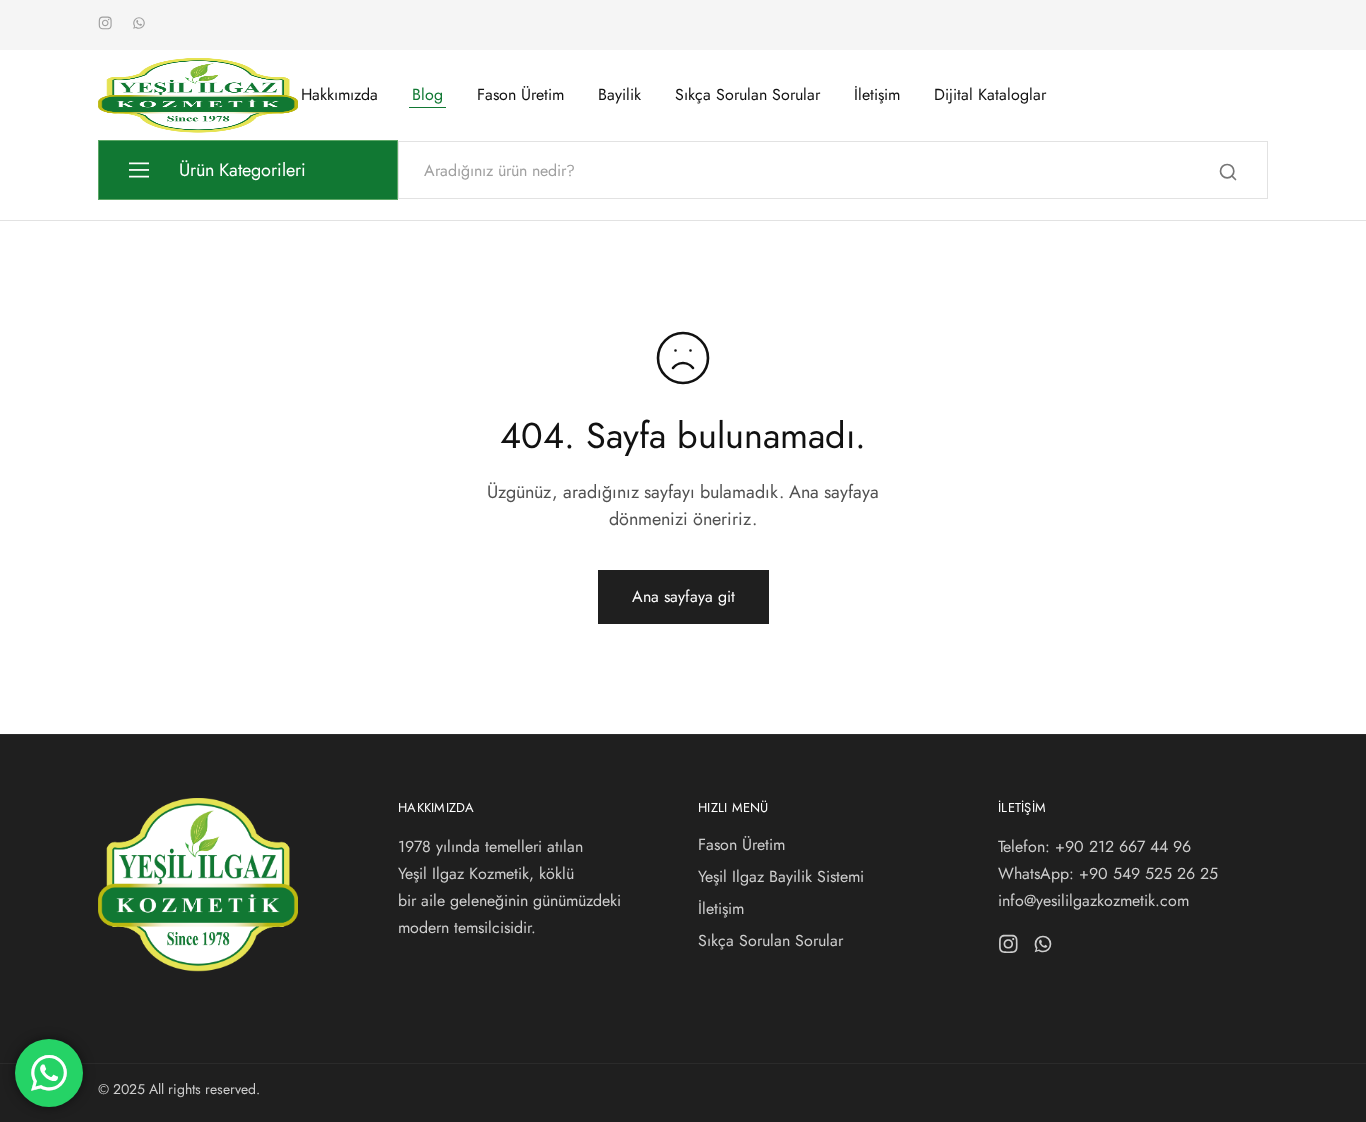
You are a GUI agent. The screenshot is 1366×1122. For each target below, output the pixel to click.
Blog (427, 95)
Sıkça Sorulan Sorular (747, 95)
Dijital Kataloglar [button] (990, 95)
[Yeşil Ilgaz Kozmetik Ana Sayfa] (198, 966)
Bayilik (619, 95)
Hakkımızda (339, 95)
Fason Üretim (520, 95)
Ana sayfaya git (683, 596)
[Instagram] (1008, 948)
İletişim (877, 95)
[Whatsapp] (1043, 948)
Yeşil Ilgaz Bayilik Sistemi (781, 876)
